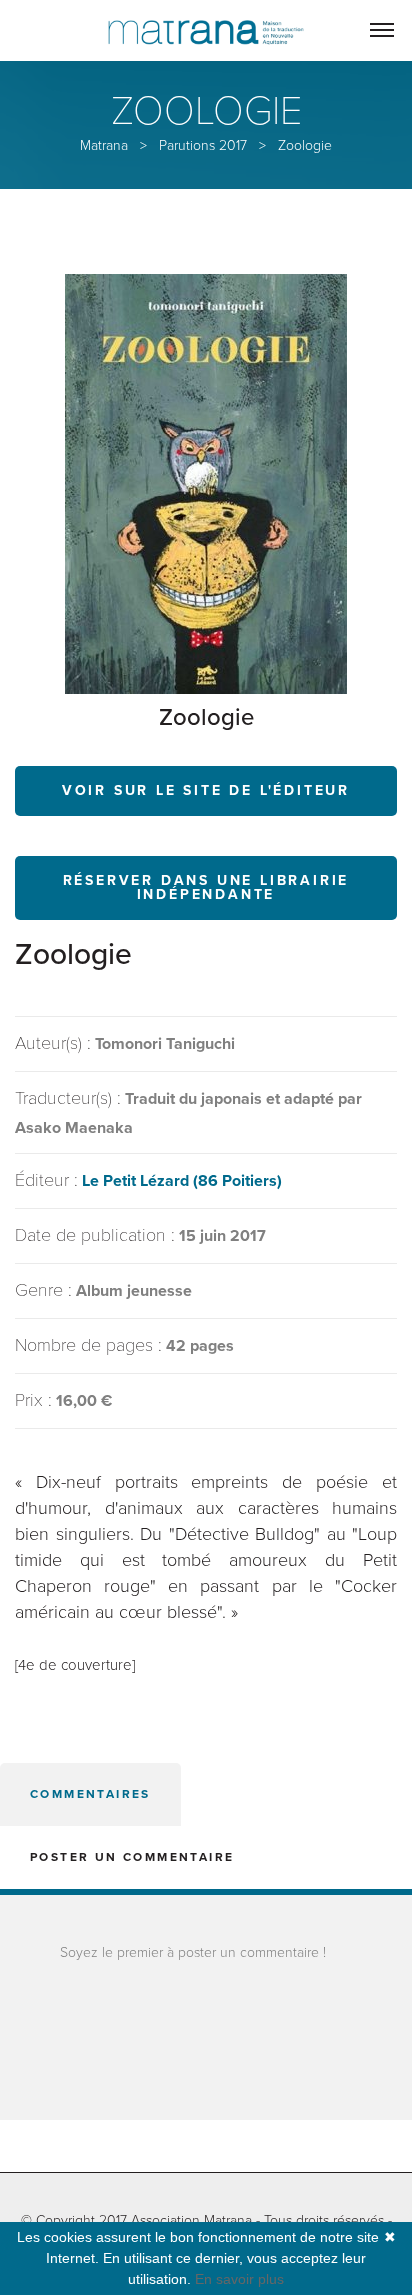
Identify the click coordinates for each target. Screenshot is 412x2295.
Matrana (104, 145)
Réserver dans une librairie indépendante (206, 887)
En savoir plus (239, 2279)
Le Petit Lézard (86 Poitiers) (182, 1181)
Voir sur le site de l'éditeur (206, 790)
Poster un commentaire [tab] (132, 1857)
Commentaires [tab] (90, 1794)
